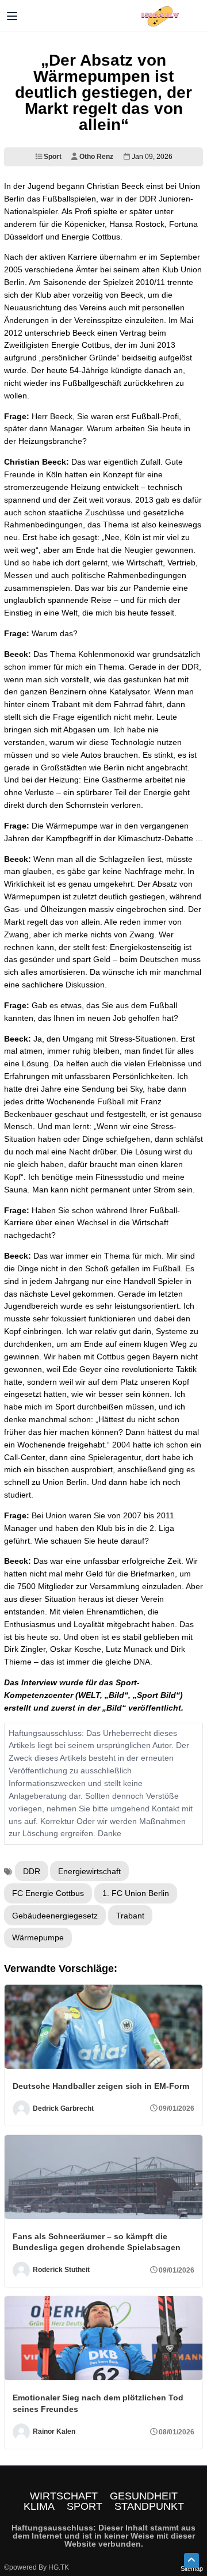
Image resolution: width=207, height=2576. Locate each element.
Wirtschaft (64, 2496)
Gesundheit (144, 2496)
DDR (32, 1871)
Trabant (130, 1916)
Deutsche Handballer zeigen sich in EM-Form (101, 2086)
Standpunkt (149, 2506)
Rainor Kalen (54, 2431)
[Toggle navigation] (12, 16)
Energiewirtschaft (89, 1871)
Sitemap (192, 2569)
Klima (39, 2506)
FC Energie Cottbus (48, 1893)
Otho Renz (95, 157)
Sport (52, 157)
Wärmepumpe (38, 1937)
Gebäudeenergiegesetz (55, 1916)
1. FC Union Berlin (136, 1893)
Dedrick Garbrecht (63, 2108)
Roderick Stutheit (61, 2270)
